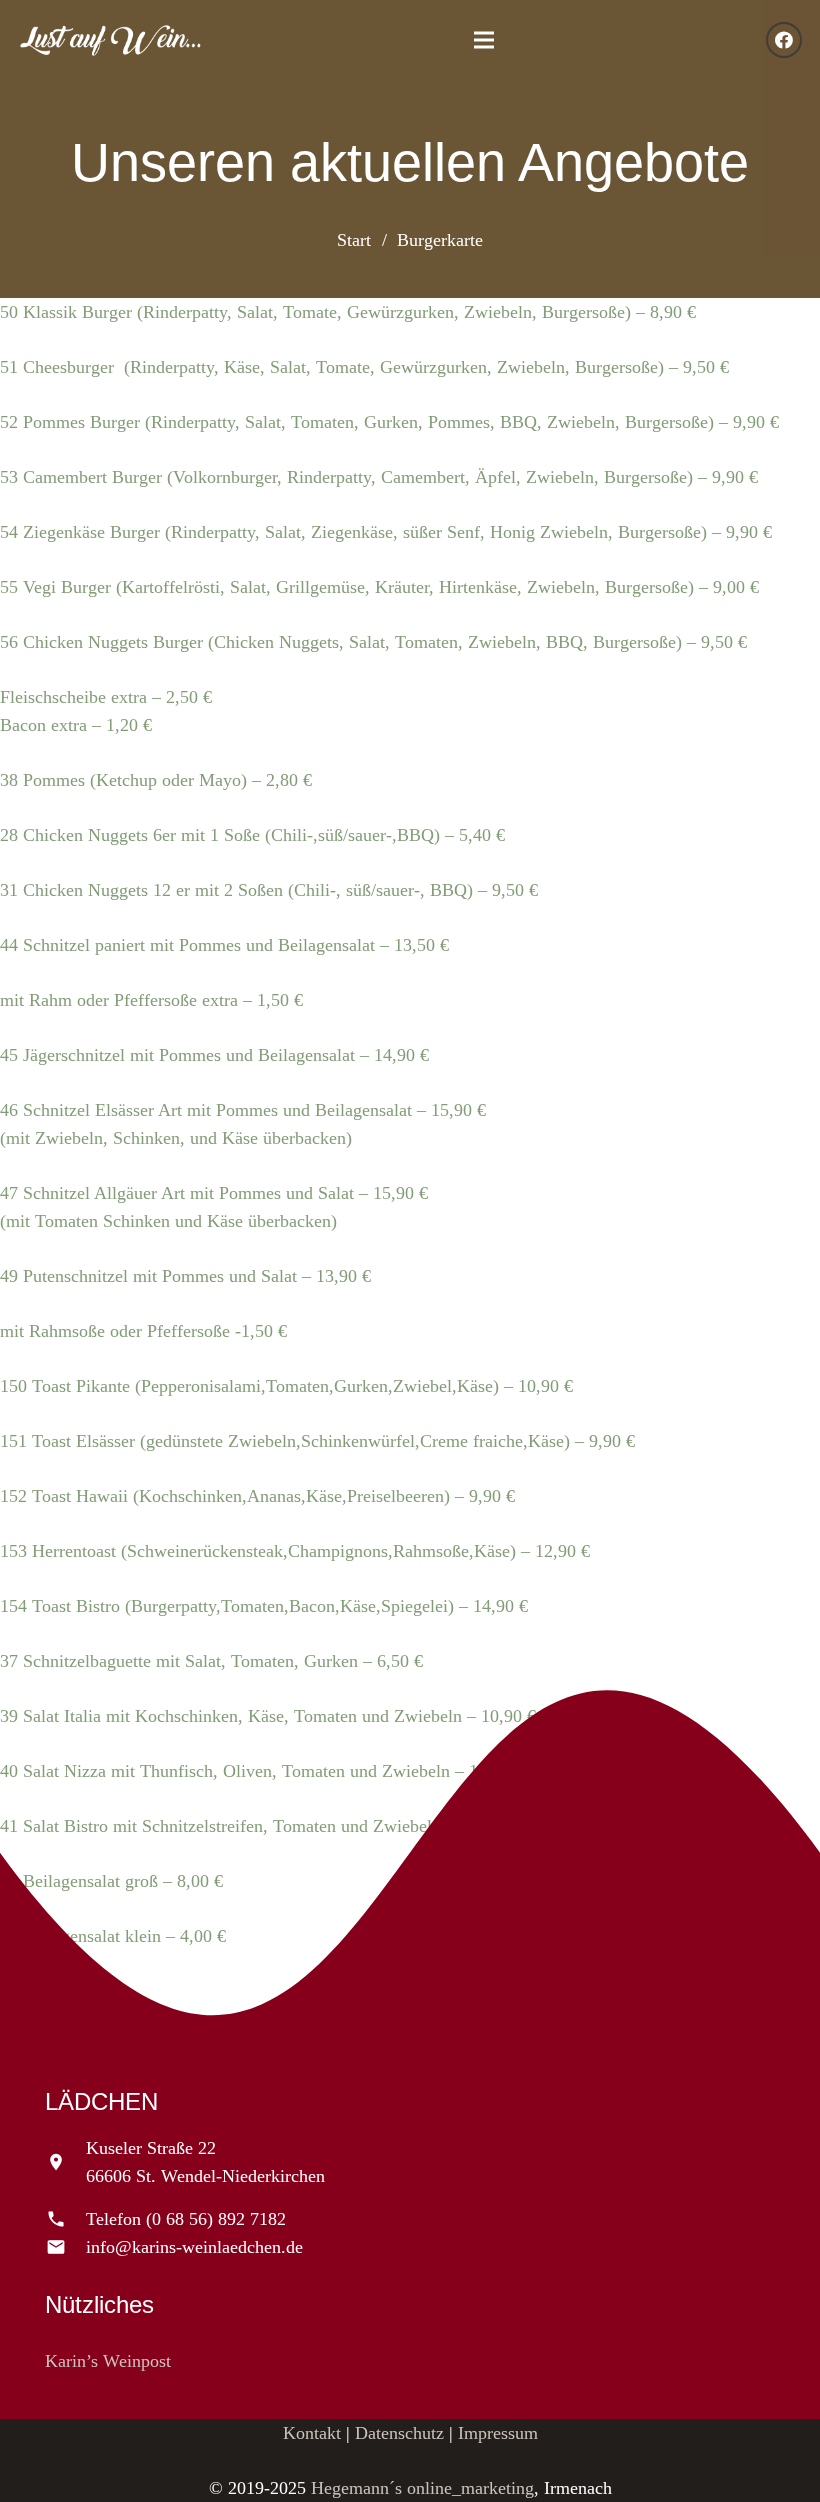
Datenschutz (399, 2433)
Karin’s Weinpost (108, 2361)
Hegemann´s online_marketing (422, 2488)
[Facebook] (784, 40)
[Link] (110, 40)
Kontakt (312, 2433)
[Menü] (484, 40)
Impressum (498, 2433)
